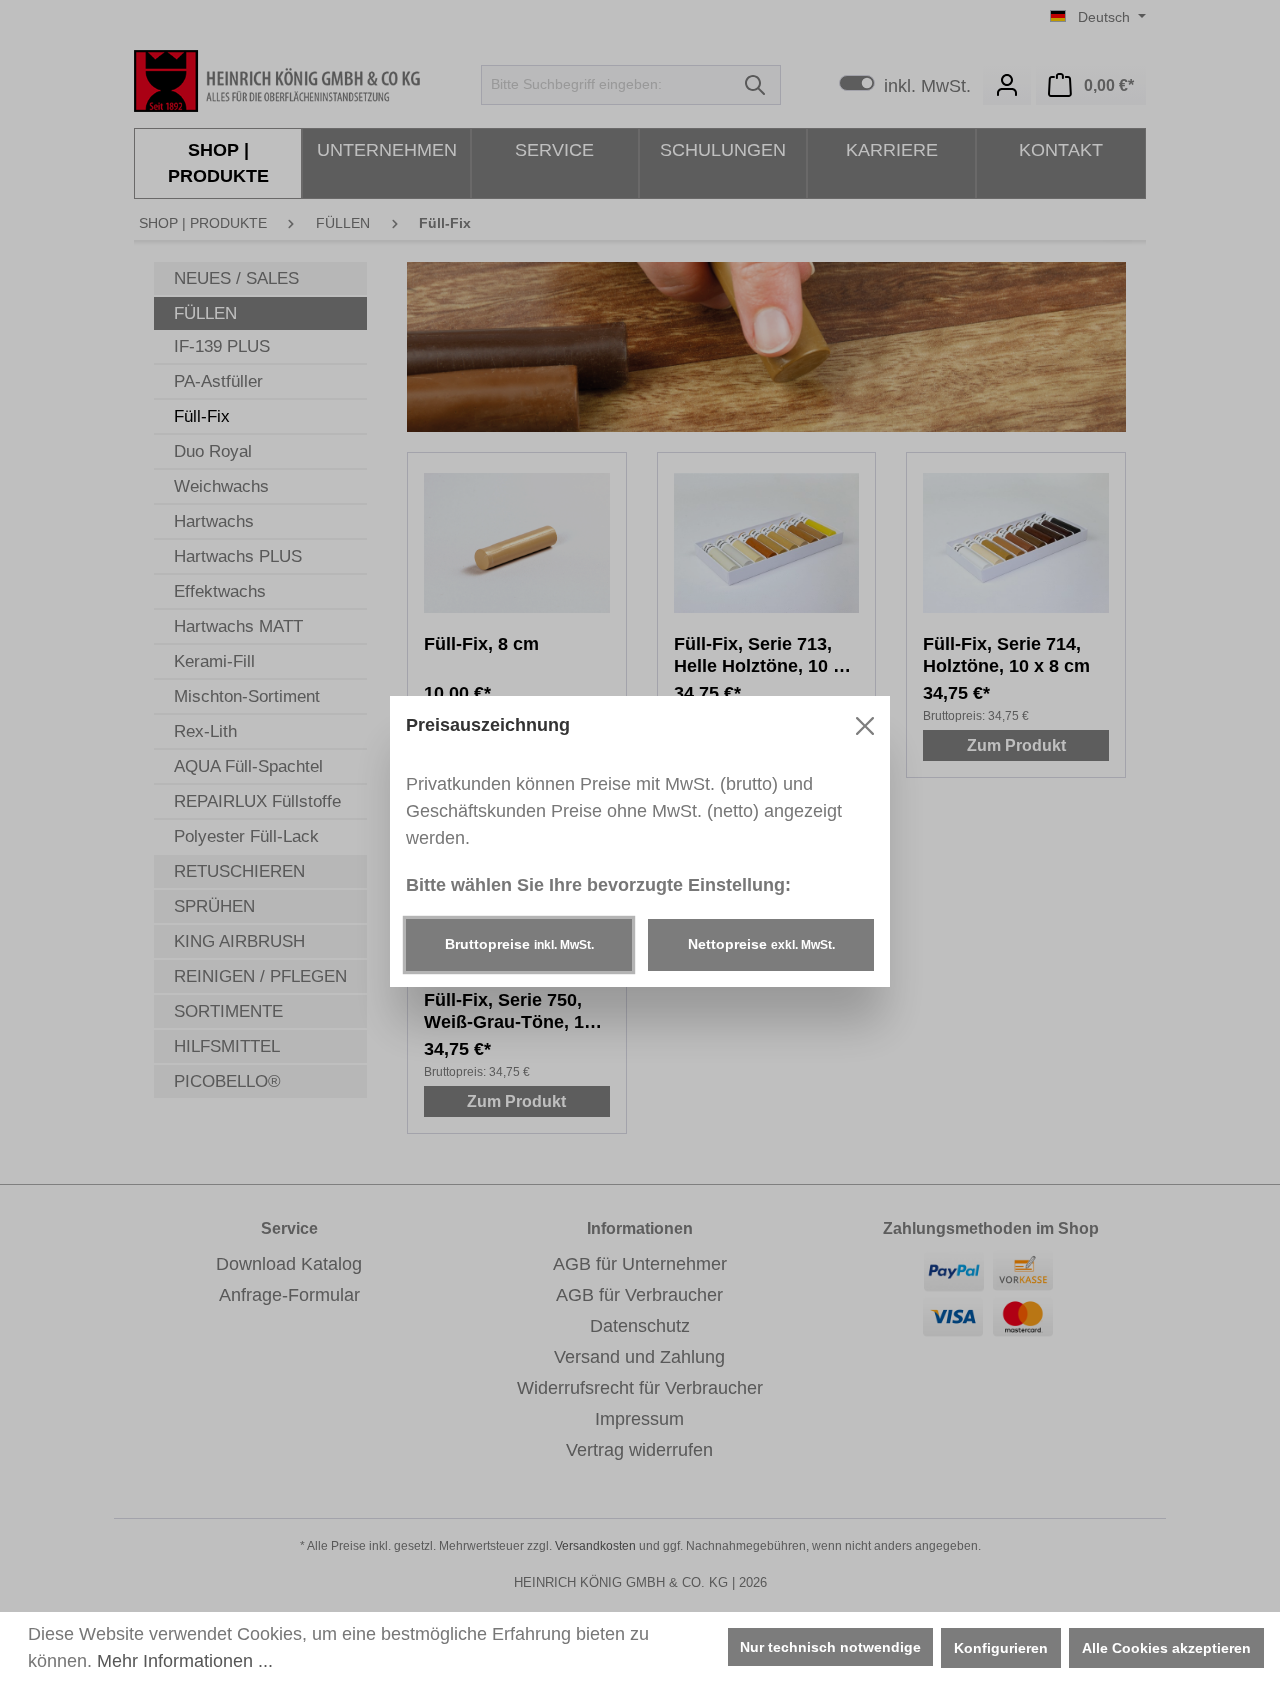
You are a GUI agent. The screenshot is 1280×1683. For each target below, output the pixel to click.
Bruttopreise (519, 944)
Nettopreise (761, 944)
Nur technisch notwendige (830, 1647)
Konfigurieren (1001, 1648)
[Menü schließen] (865, 726)
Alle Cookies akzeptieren (1166, 1648)
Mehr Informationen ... (185, 1661)
